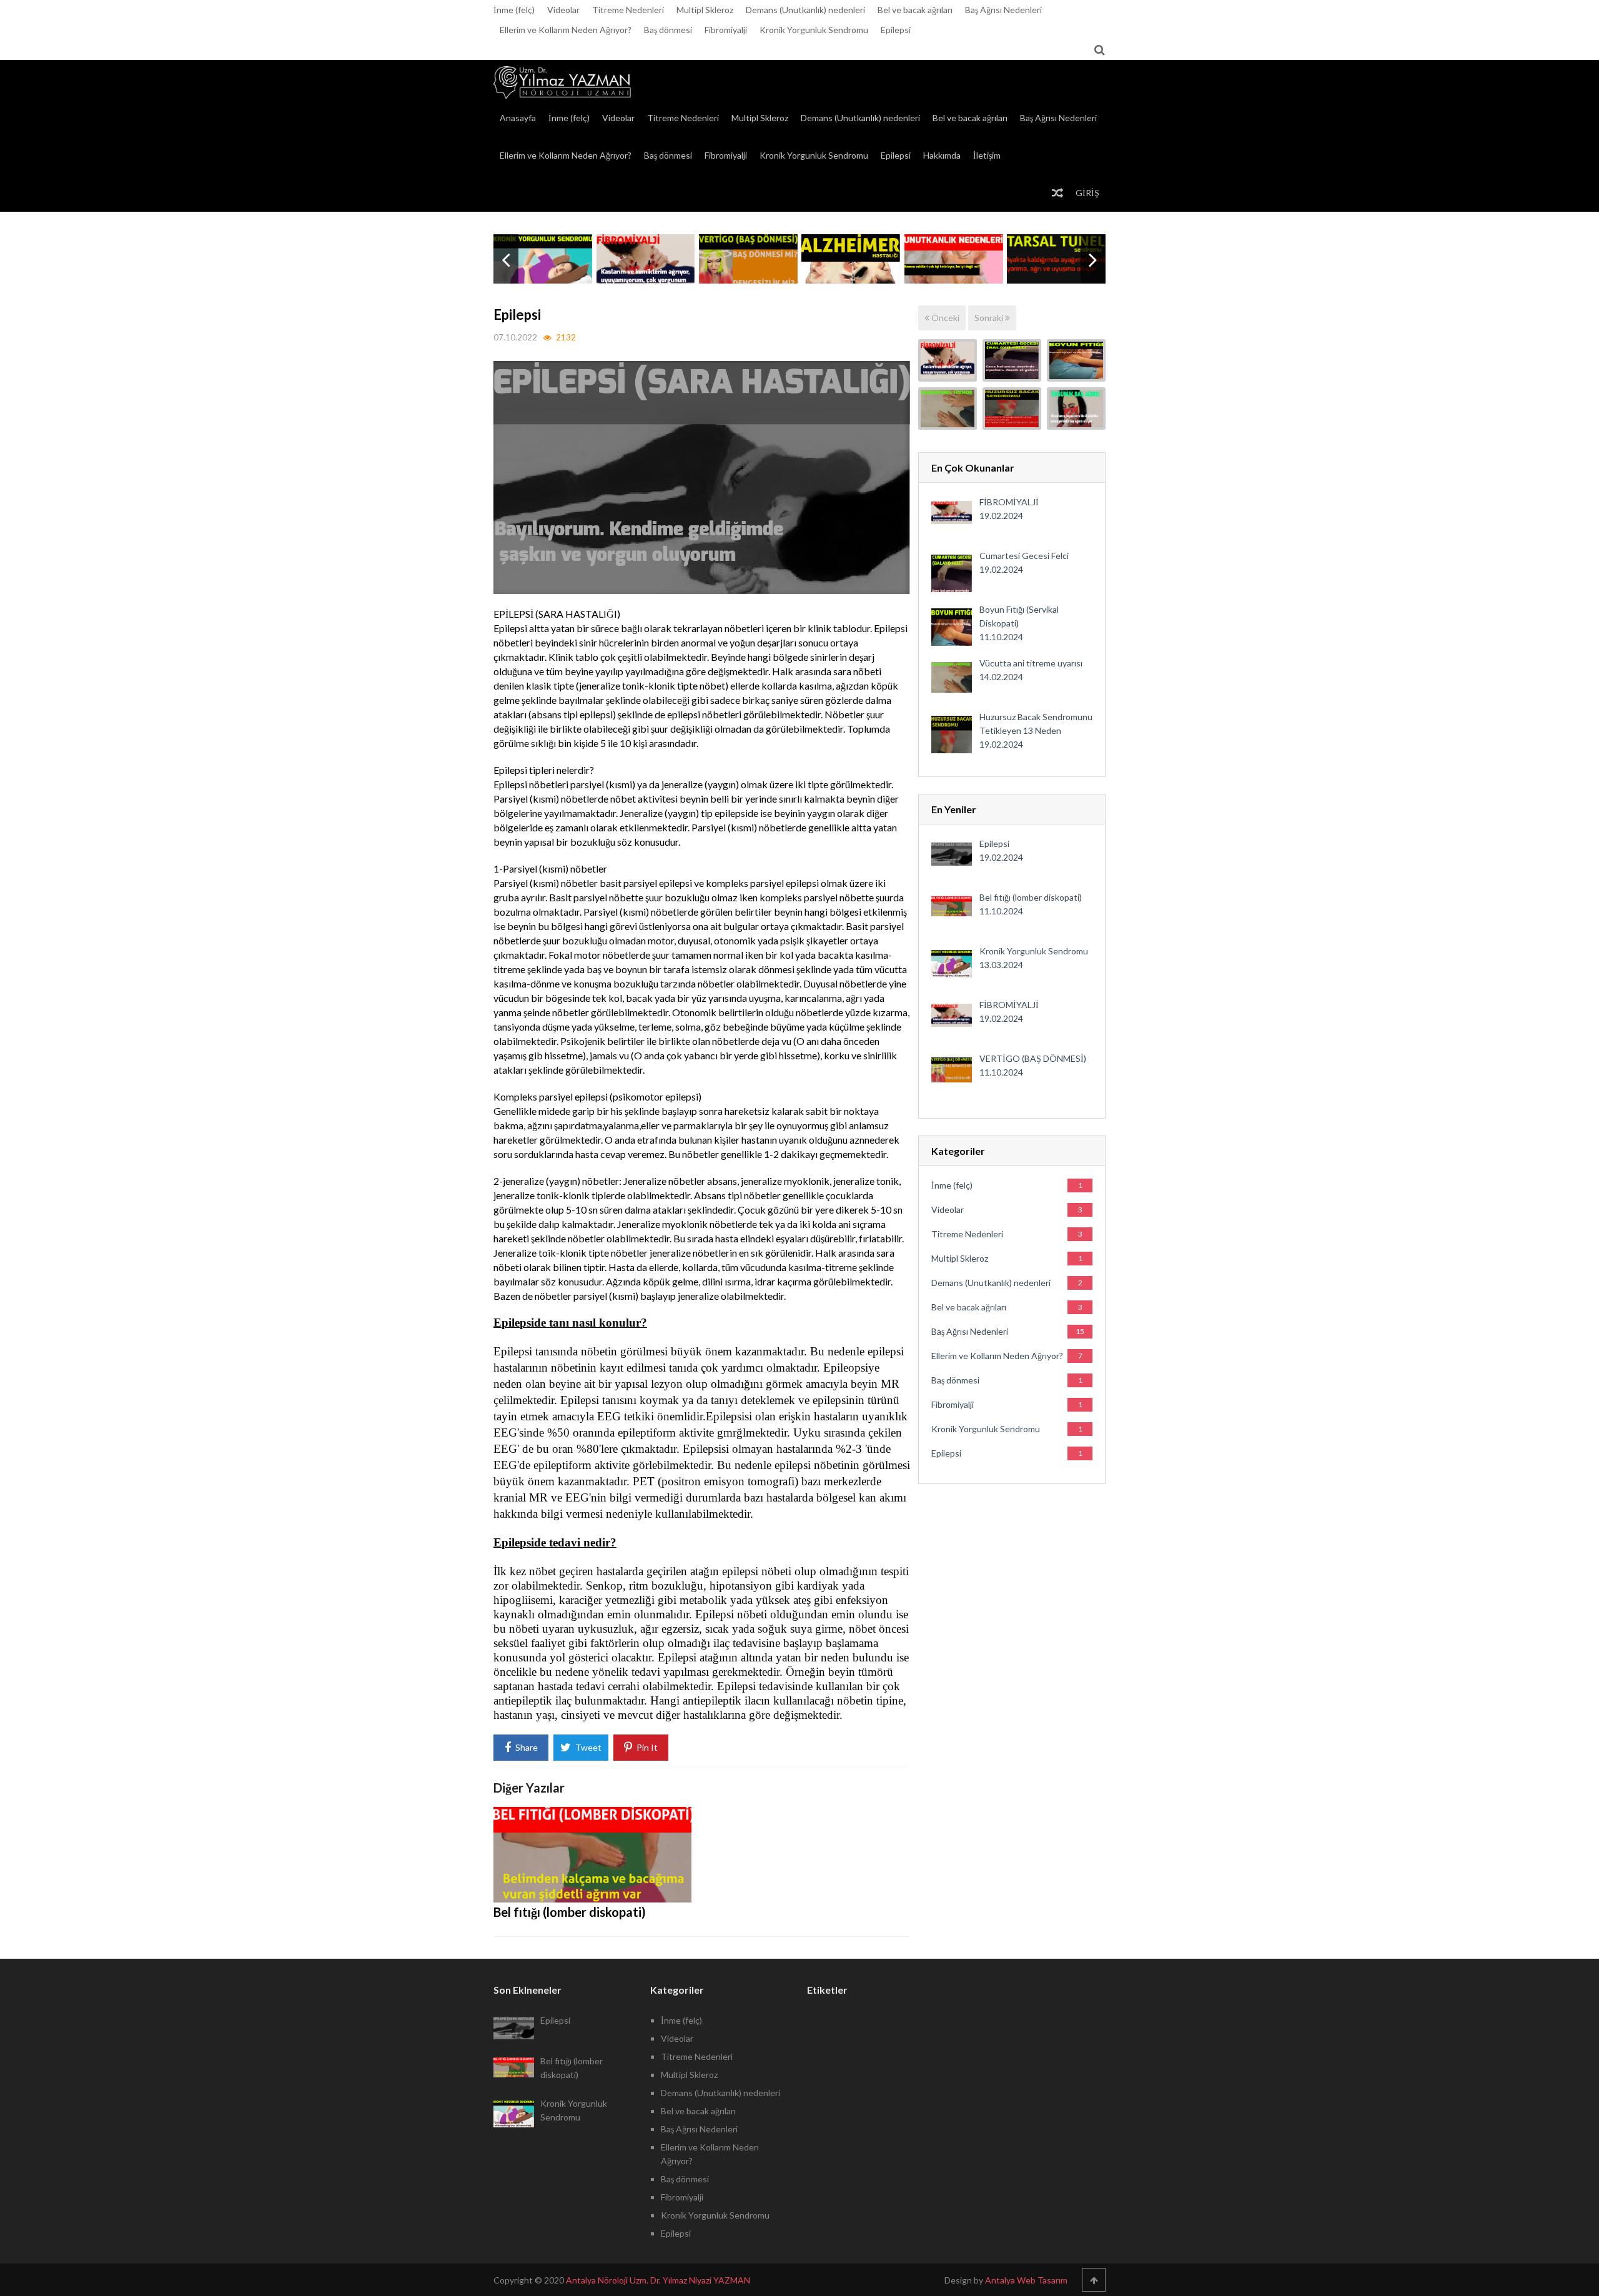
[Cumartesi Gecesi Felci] (1012, 360)
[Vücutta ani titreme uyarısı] (948, 408)
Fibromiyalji (726, 30)
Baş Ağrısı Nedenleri (1003, 10)
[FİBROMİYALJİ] (948, 360)
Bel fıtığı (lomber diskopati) (570, 1912)
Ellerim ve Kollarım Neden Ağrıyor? (566, 30)
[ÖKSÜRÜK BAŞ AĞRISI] (1076, 408)
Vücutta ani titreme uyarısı (1031, 663)
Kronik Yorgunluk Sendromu (814, 30)
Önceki (944, 318)
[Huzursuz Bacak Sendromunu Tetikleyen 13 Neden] (1012, 408)
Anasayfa (518, 118)
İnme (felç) (514, 10)
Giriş (1087, 193)
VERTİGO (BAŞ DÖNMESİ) (1033, 1058)
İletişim (987, 155)
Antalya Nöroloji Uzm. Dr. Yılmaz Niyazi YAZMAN (658, 2280)
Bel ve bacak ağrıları (915, 10)
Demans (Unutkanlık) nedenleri (805, 10)
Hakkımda (942, 155)
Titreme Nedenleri (628, 10)
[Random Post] (1057, 193)
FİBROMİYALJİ (1009, 502)
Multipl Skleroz (705, 10)
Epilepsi (896, 30)
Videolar (563, 10)
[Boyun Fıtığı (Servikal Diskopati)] (1076, 360)
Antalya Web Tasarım (1026, 2280)
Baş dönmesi (668, 30)
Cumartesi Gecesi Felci (1024, 556)
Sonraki (990, 318)
